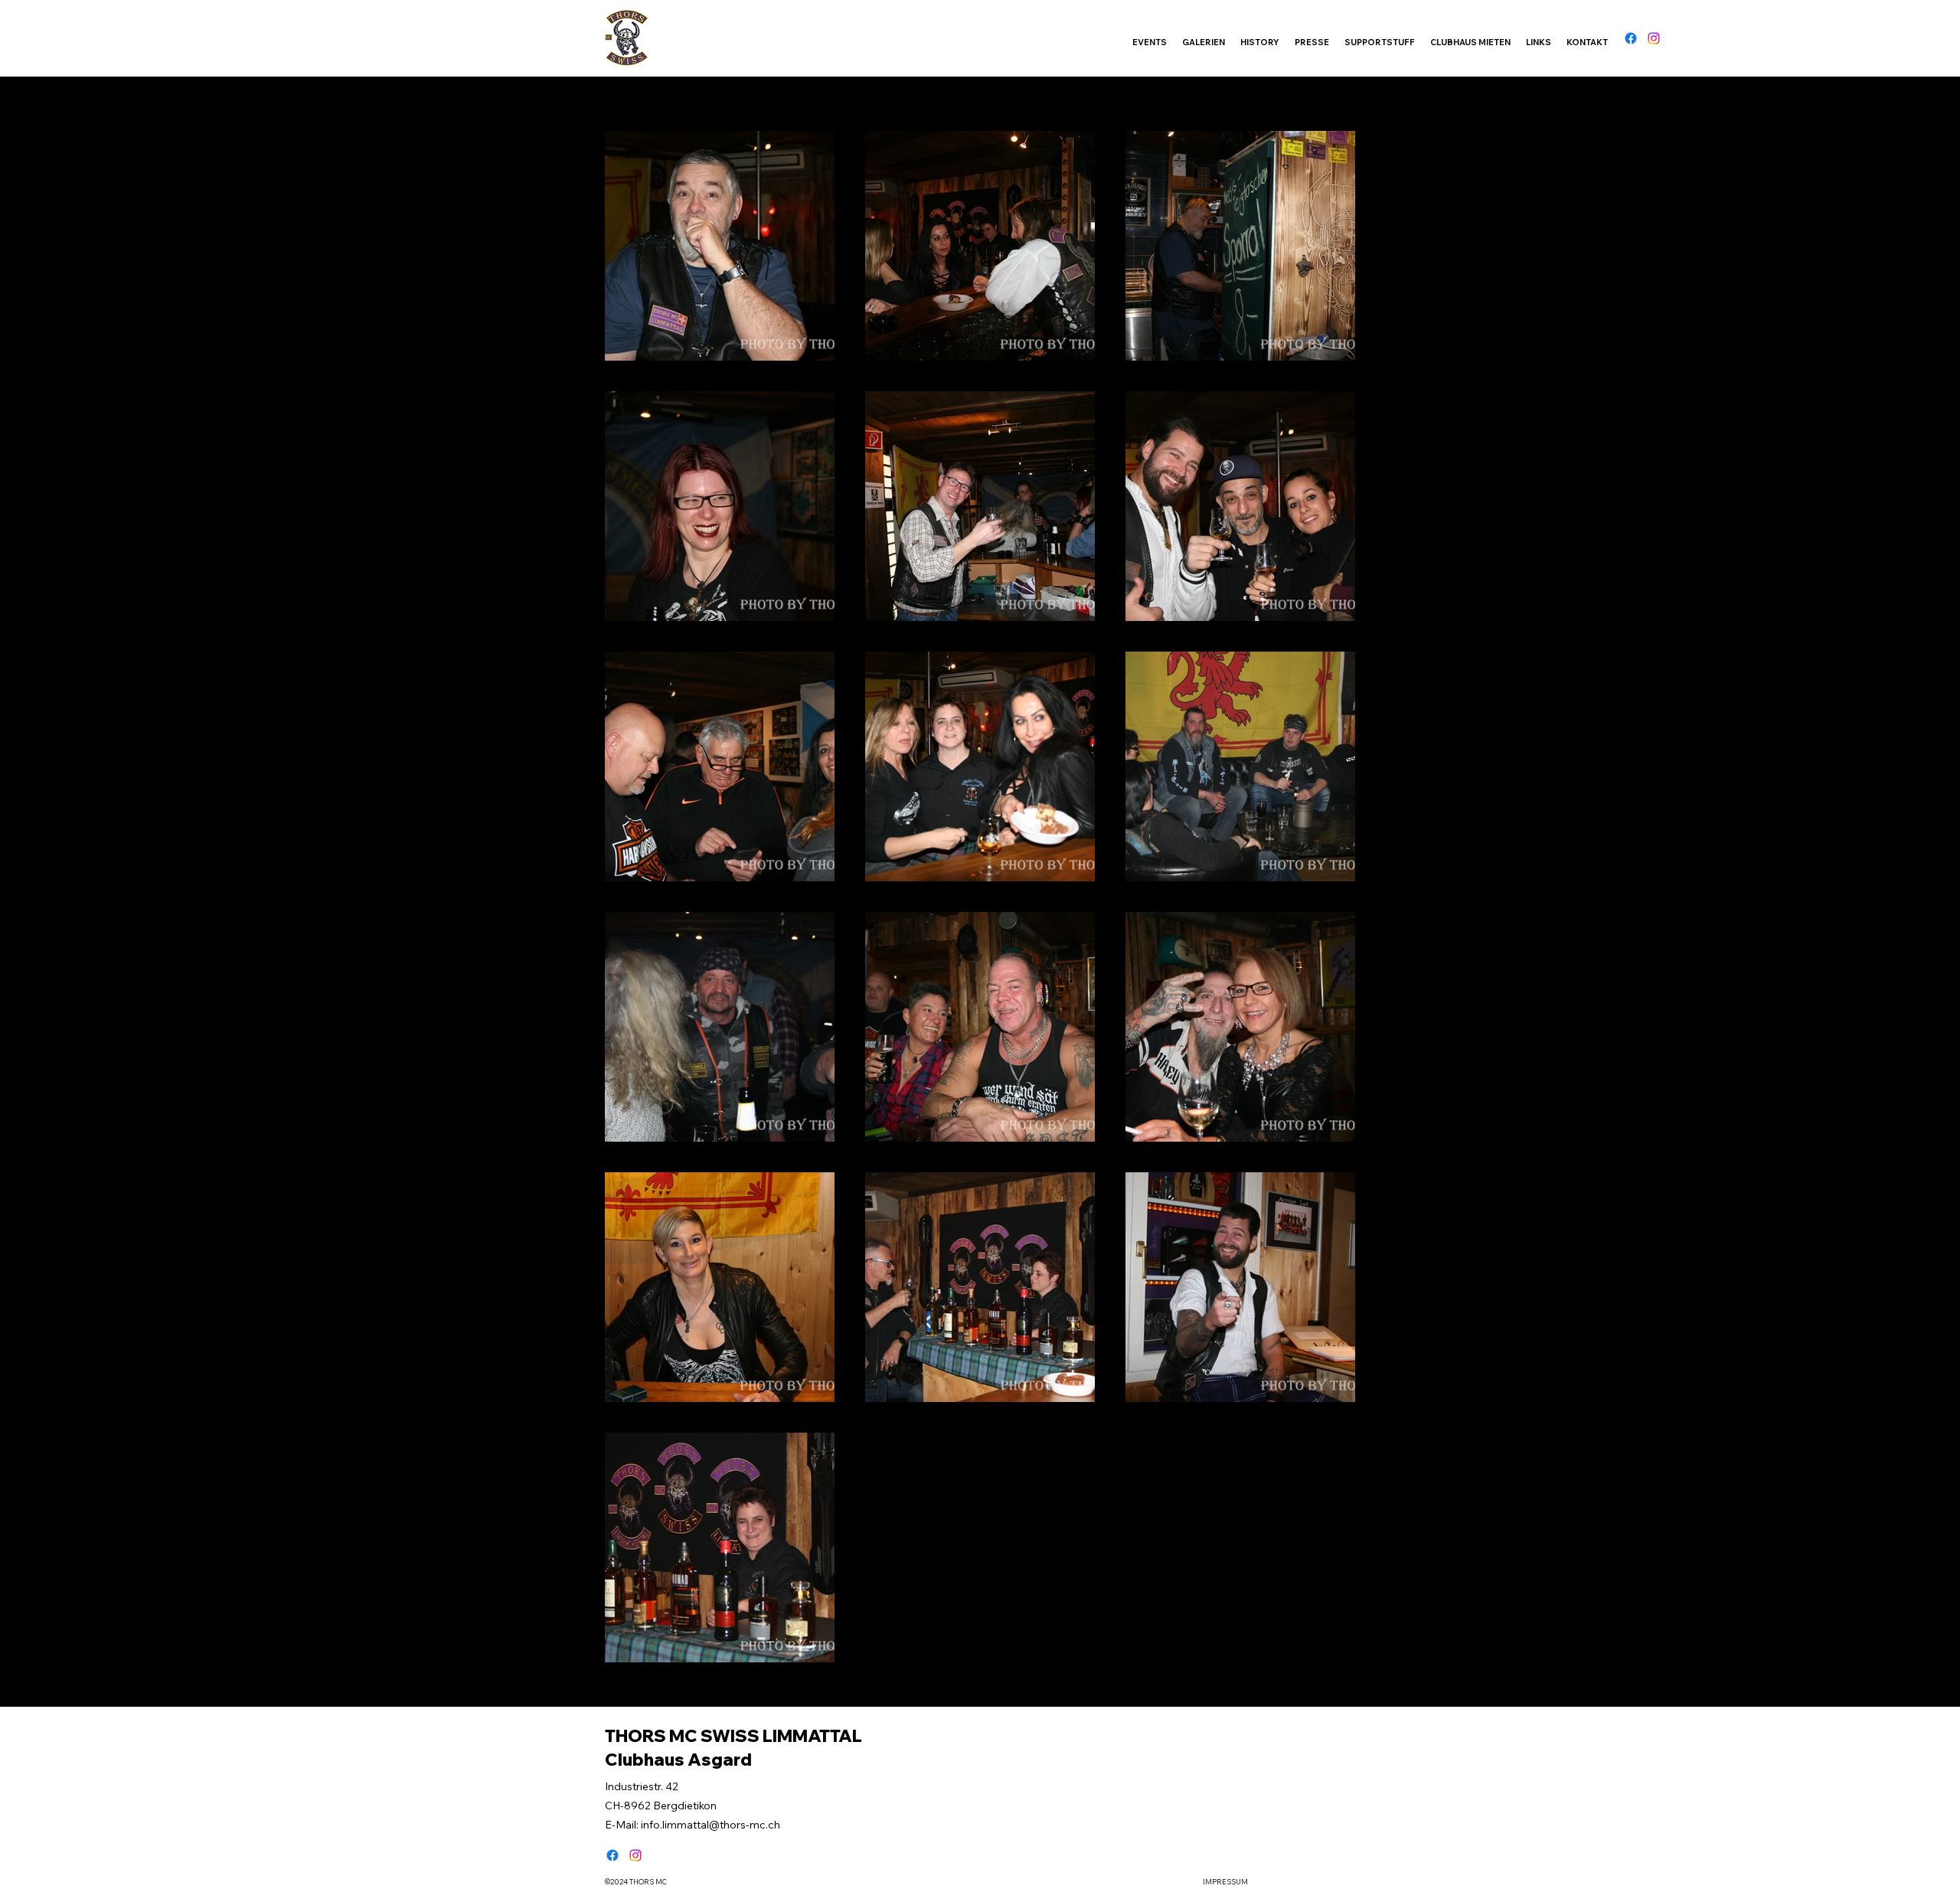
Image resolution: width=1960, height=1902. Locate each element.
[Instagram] (1654, 38)
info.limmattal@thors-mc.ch (710, 1825)
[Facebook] (1631, 38)
